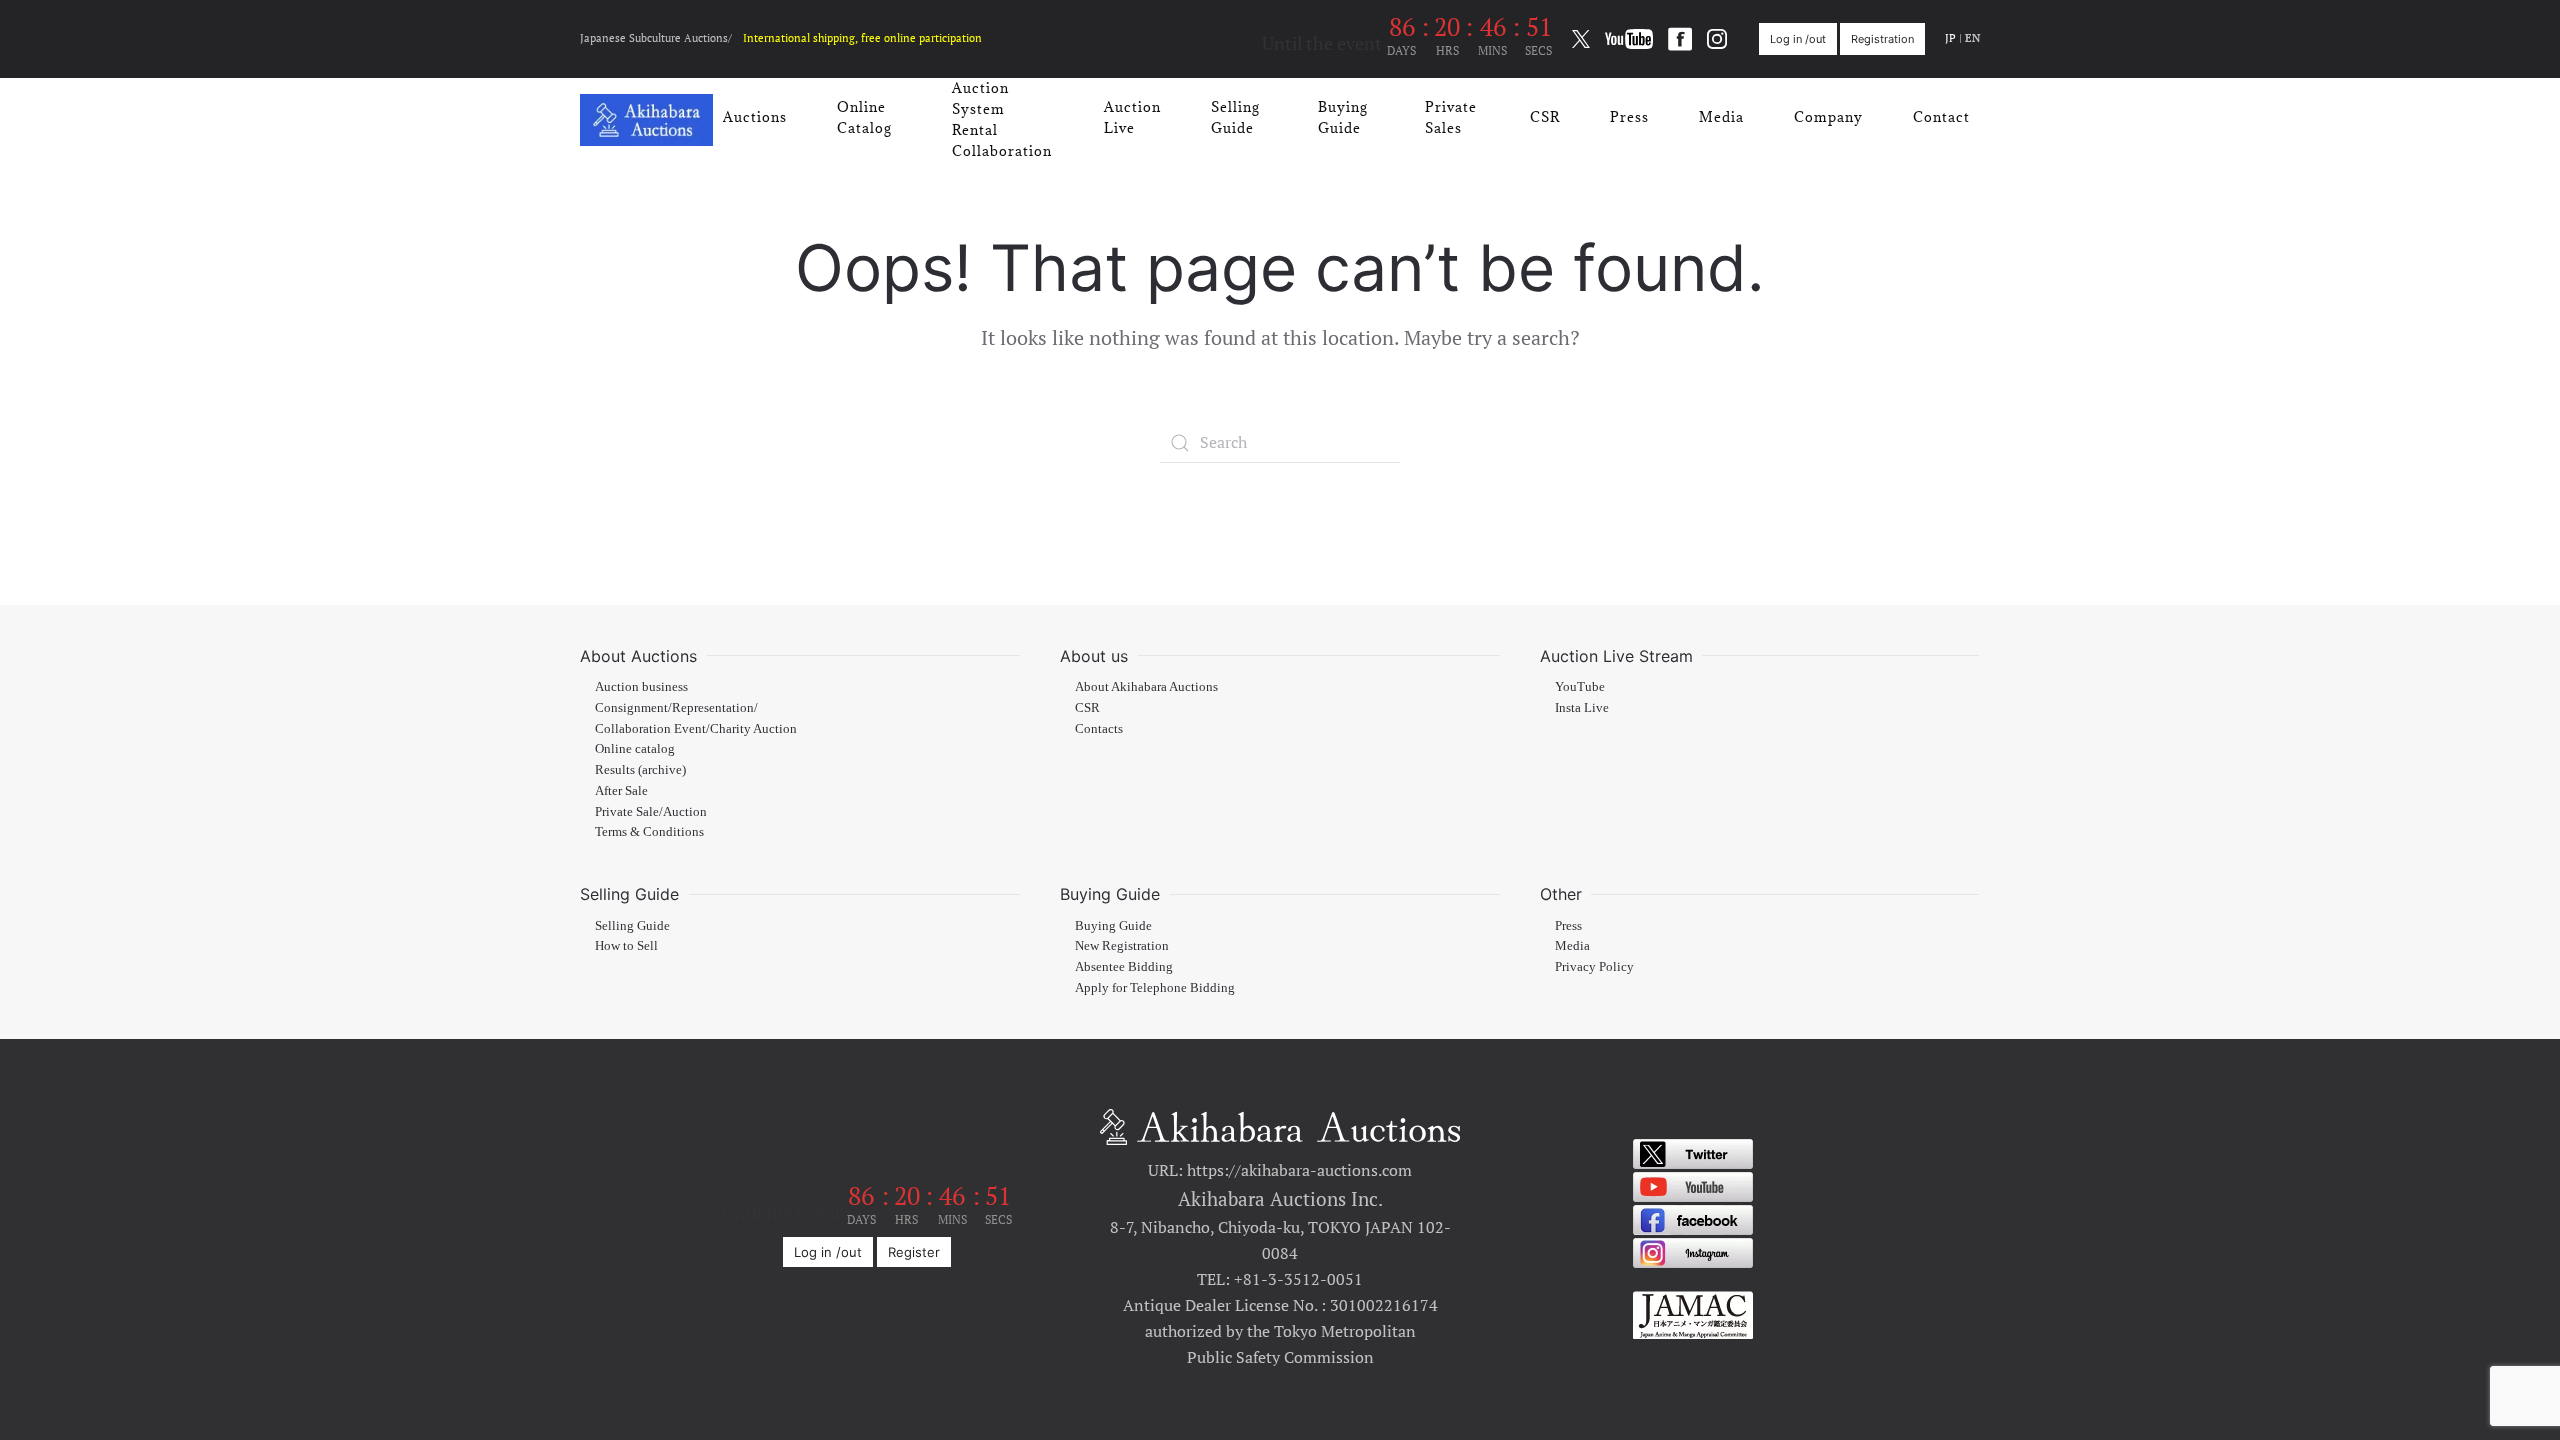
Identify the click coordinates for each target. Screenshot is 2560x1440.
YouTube (1580, 687)
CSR (1545, 117)
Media (1721, 117)
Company (1828, 117)
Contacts (1099, 729)
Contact (1941, 117)
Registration (1882, 39)
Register (914, 1252)
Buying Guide (1343, 117)
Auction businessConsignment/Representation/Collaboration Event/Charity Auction (696, 708)
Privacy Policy (1594, 967)
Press (1629, 117)
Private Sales (1451, 117)
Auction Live (1132, 117)
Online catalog (635, 749)
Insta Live (1582, 708)
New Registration (1122, 946)
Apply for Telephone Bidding (1155, 988)
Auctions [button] (755, 117)
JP (1950, 38)
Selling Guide (1235, 117)
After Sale (621, 791)
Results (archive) (640, 770)
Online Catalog (864, 117)
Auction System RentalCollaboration (1002, 119)
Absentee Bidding (1124, 967)
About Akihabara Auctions (1146, 687)
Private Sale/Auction (651, 812)
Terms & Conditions (649, 832)
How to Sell (626, 946)
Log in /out (1798, 39)
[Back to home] (646, 120)
